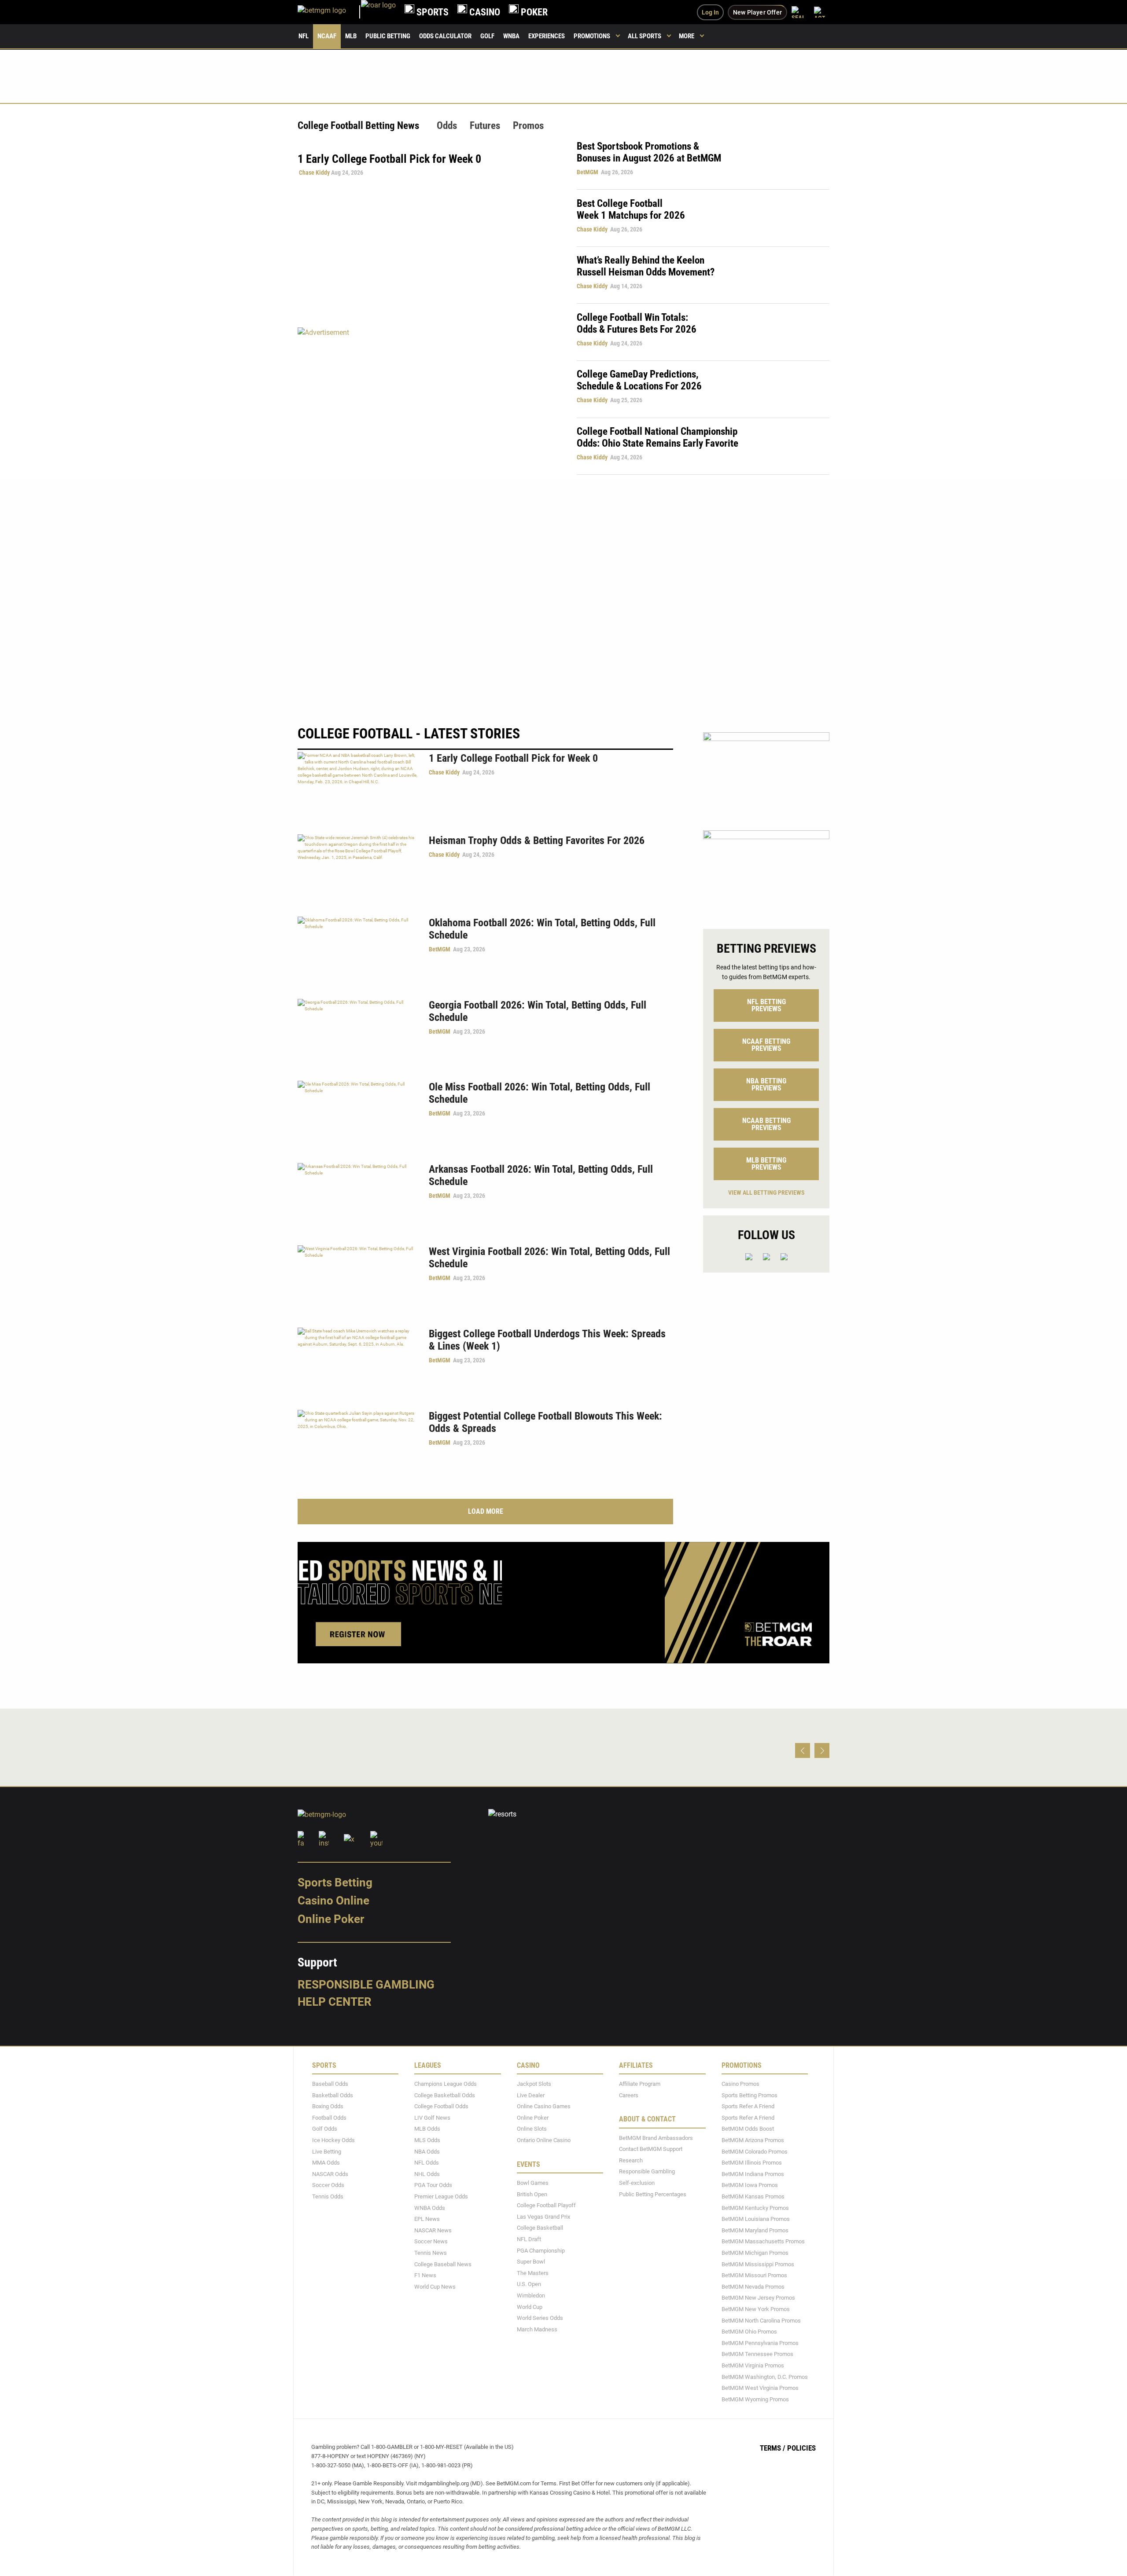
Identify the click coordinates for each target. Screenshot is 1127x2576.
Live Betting (327, 2152)
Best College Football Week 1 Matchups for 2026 (631, 209)
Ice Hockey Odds (333, 2140)
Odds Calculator (445, 36)
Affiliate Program (640, 2084)
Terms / (773, 2448)
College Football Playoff (546, 2206)
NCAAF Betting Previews (766, 1045)
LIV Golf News (432, 2118)
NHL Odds (427, 2174)
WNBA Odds (430, 2208)
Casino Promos (740, 2084)
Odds (447, 126)
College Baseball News (443, 2264)
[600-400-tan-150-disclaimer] (766, 872)
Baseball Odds (330, 2084)
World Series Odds (540, 2318)
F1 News (425, 2276)
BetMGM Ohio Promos (749, 2332)
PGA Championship (541, 2251)
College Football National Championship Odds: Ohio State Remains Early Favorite (657, 437)
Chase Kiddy (314, 172)
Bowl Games (533, 2183)
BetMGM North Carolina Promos (761, 2321)
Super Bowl (531, 2262)
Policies (801, 2448)
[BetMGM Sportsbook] (329, 12)
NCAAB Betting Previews (766, 1124)
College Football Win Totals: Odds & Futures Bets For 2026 (637, 323)
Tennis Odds (328, 2196)
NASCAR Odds (330, 2174)
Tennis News (431, 2253)
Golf (487, 36)
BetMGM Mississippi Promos (758, 2264)
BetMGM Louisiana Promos (756, 2219)
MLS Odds (427, 2140)
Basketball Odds (333, 2095)
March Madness (537, 2329)
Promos (528, 126)
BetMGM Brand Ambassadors (656, 2138)
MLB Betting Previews (766, 1164)
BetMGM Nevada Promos (753, 2287)
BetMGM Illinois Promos (752, 2163)
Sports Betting (335, 1882)
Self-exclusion (637, 2183)
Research (631, 2160)
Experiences (547, 36)
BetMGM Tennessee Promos (757, 2354)
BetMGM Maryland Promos (755, 2230)
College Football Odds (441, 2107)
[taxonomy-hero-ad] (428, 401)
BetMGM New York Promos (756, 2309)
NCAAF (327, 36)
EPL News (427, 2219)
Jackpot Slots (534, 2084)
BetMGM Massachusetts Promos (763, 2242)
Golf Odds (325, 2129)
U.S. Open (529, 2284)
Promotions (592, 36)
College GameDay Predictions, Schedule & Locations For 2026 (639, 380)
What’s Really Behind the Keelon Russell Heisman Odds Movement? (646, 266)
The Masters (533, 2273)
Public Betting (388, 36)
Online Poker (331, 1919)
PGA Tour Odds (433, 2185)
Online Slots (532, 2129)
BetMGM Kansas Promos (753, 2196)
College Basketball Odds (445, 2095)
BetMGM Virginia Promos (753, 2365)
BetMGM (587, 172)
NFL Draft (529, 2239)
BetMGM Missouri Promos (754, 2276)
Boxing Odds (328, 2107)
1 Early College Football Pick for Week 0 (513, 758)
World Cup (530, 2307)
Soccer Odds (328, 2185)
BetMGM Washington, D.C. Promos (765, 2377)
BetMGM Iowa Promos (750, 2185)
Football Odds (329, 2118)
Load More (486, 1511)
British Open (532, 2194)
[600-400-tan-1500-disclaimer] (766, 774)
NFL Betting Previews (766, 1005)
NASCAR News (433, 2230)
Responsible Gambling (366, 1985)
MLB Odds (427, 2129)
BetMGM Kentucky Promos (755, 2208)
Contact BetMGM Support (651, 2149)
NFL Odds (427, 2163)
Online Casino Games (544, 2107)
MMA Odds (326, 2163)
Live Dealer (531, 2095)
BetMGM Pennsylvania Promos (760, 2343)
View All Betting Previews (766, 1193)
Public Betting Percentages (653, 2194)
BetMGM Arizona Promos (753, 2140)
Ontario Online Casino (544, 2140)
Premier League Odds (441, 2196)
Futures (485, 126)
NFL (304, 36)
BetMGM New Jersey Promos (758, 2298)
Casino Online (333, 1901)
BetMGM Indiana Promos (753, 2174)
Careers (629, 2095)
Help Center (335, 2002)
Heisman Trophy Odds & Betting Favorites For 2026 (537, 840)
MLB (351, 36)
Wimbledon (531, 2295)
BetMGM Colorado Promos (755, 2152)
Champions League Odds (446, 2084)
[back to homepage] (378, 12)
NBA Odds (427, 2152)
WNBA (511, 36)
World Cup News (435, 2287)
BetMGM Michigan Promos (755, 2253)
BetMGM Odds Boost (748, 2129)
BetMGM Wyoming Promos (755, 2399)
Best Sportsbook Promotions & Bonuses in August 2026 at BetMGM (649, 152)
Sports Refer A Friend (748, 2107)
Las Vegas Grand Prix (543, 2217)
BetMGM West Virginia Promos (760, 2388)
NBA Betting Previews (766, 1084)
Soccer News (431, 2242)
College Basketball (540, 2228)
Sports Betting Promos (749, 2095)
